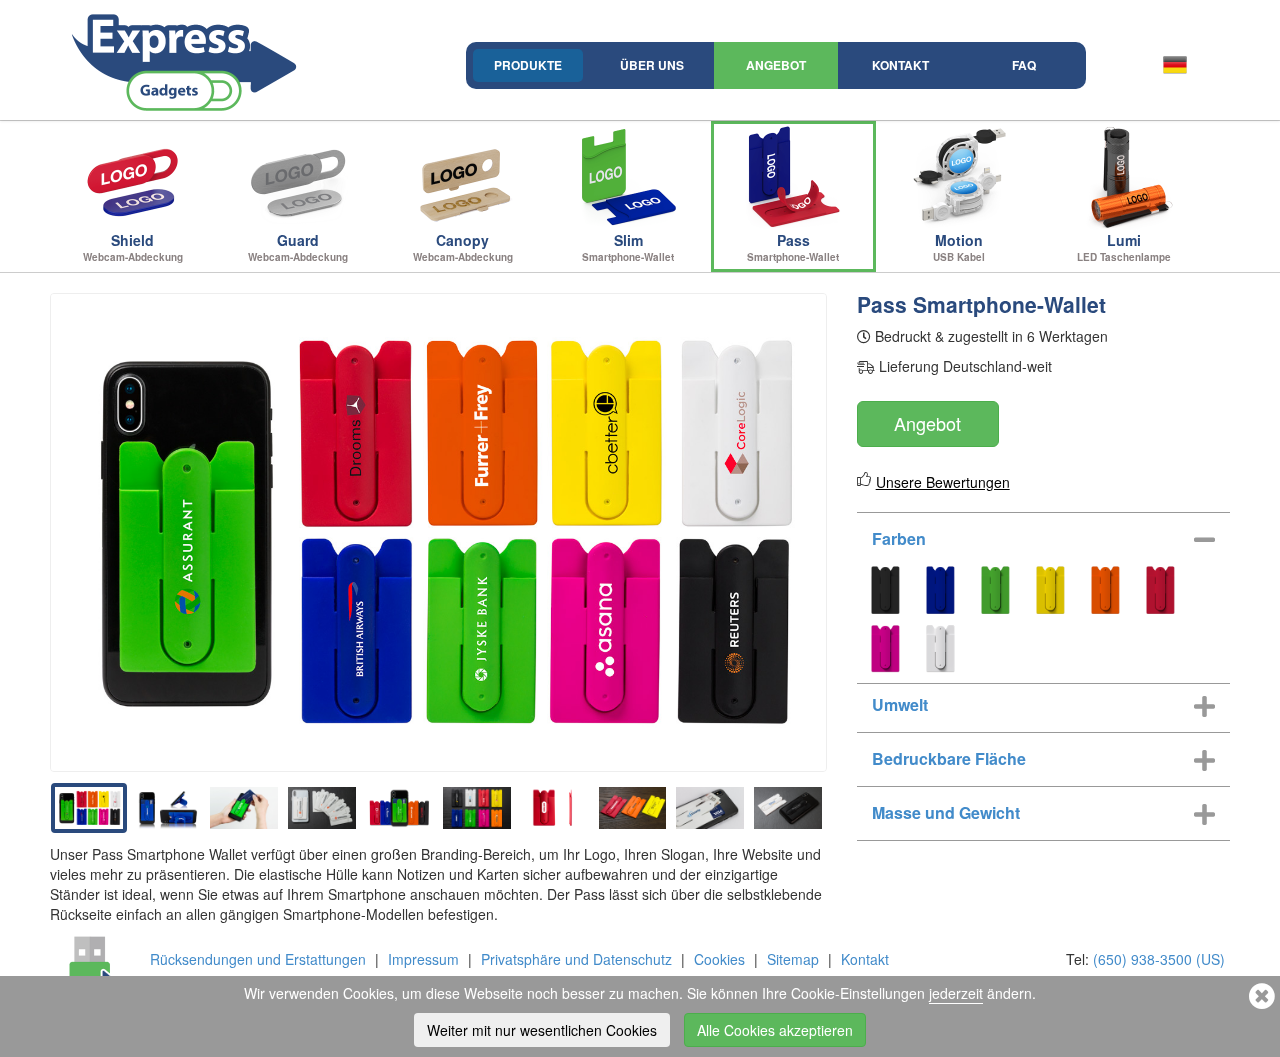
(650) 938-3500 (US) (1159, 959)
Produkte (528, 65)
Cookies (719, 959)
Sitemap (793, 959)
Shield (133, 247)
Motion (959, 247)
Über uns (652, 65)
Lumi (1124, 247)
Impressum (423, 959)
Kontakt (900, 65)
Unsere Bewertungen (943, 482)
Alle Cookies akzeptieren (775, 1030)
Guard (298, 247)
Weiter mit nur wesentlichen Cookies (542, 1030)
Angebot (776, 65)
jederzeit (956, 993)
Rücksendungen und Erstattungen (258, 959)
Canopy (463, 247)
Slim (628, 247)
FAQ (1024, 65)
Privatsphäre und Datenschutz (576, 959)
